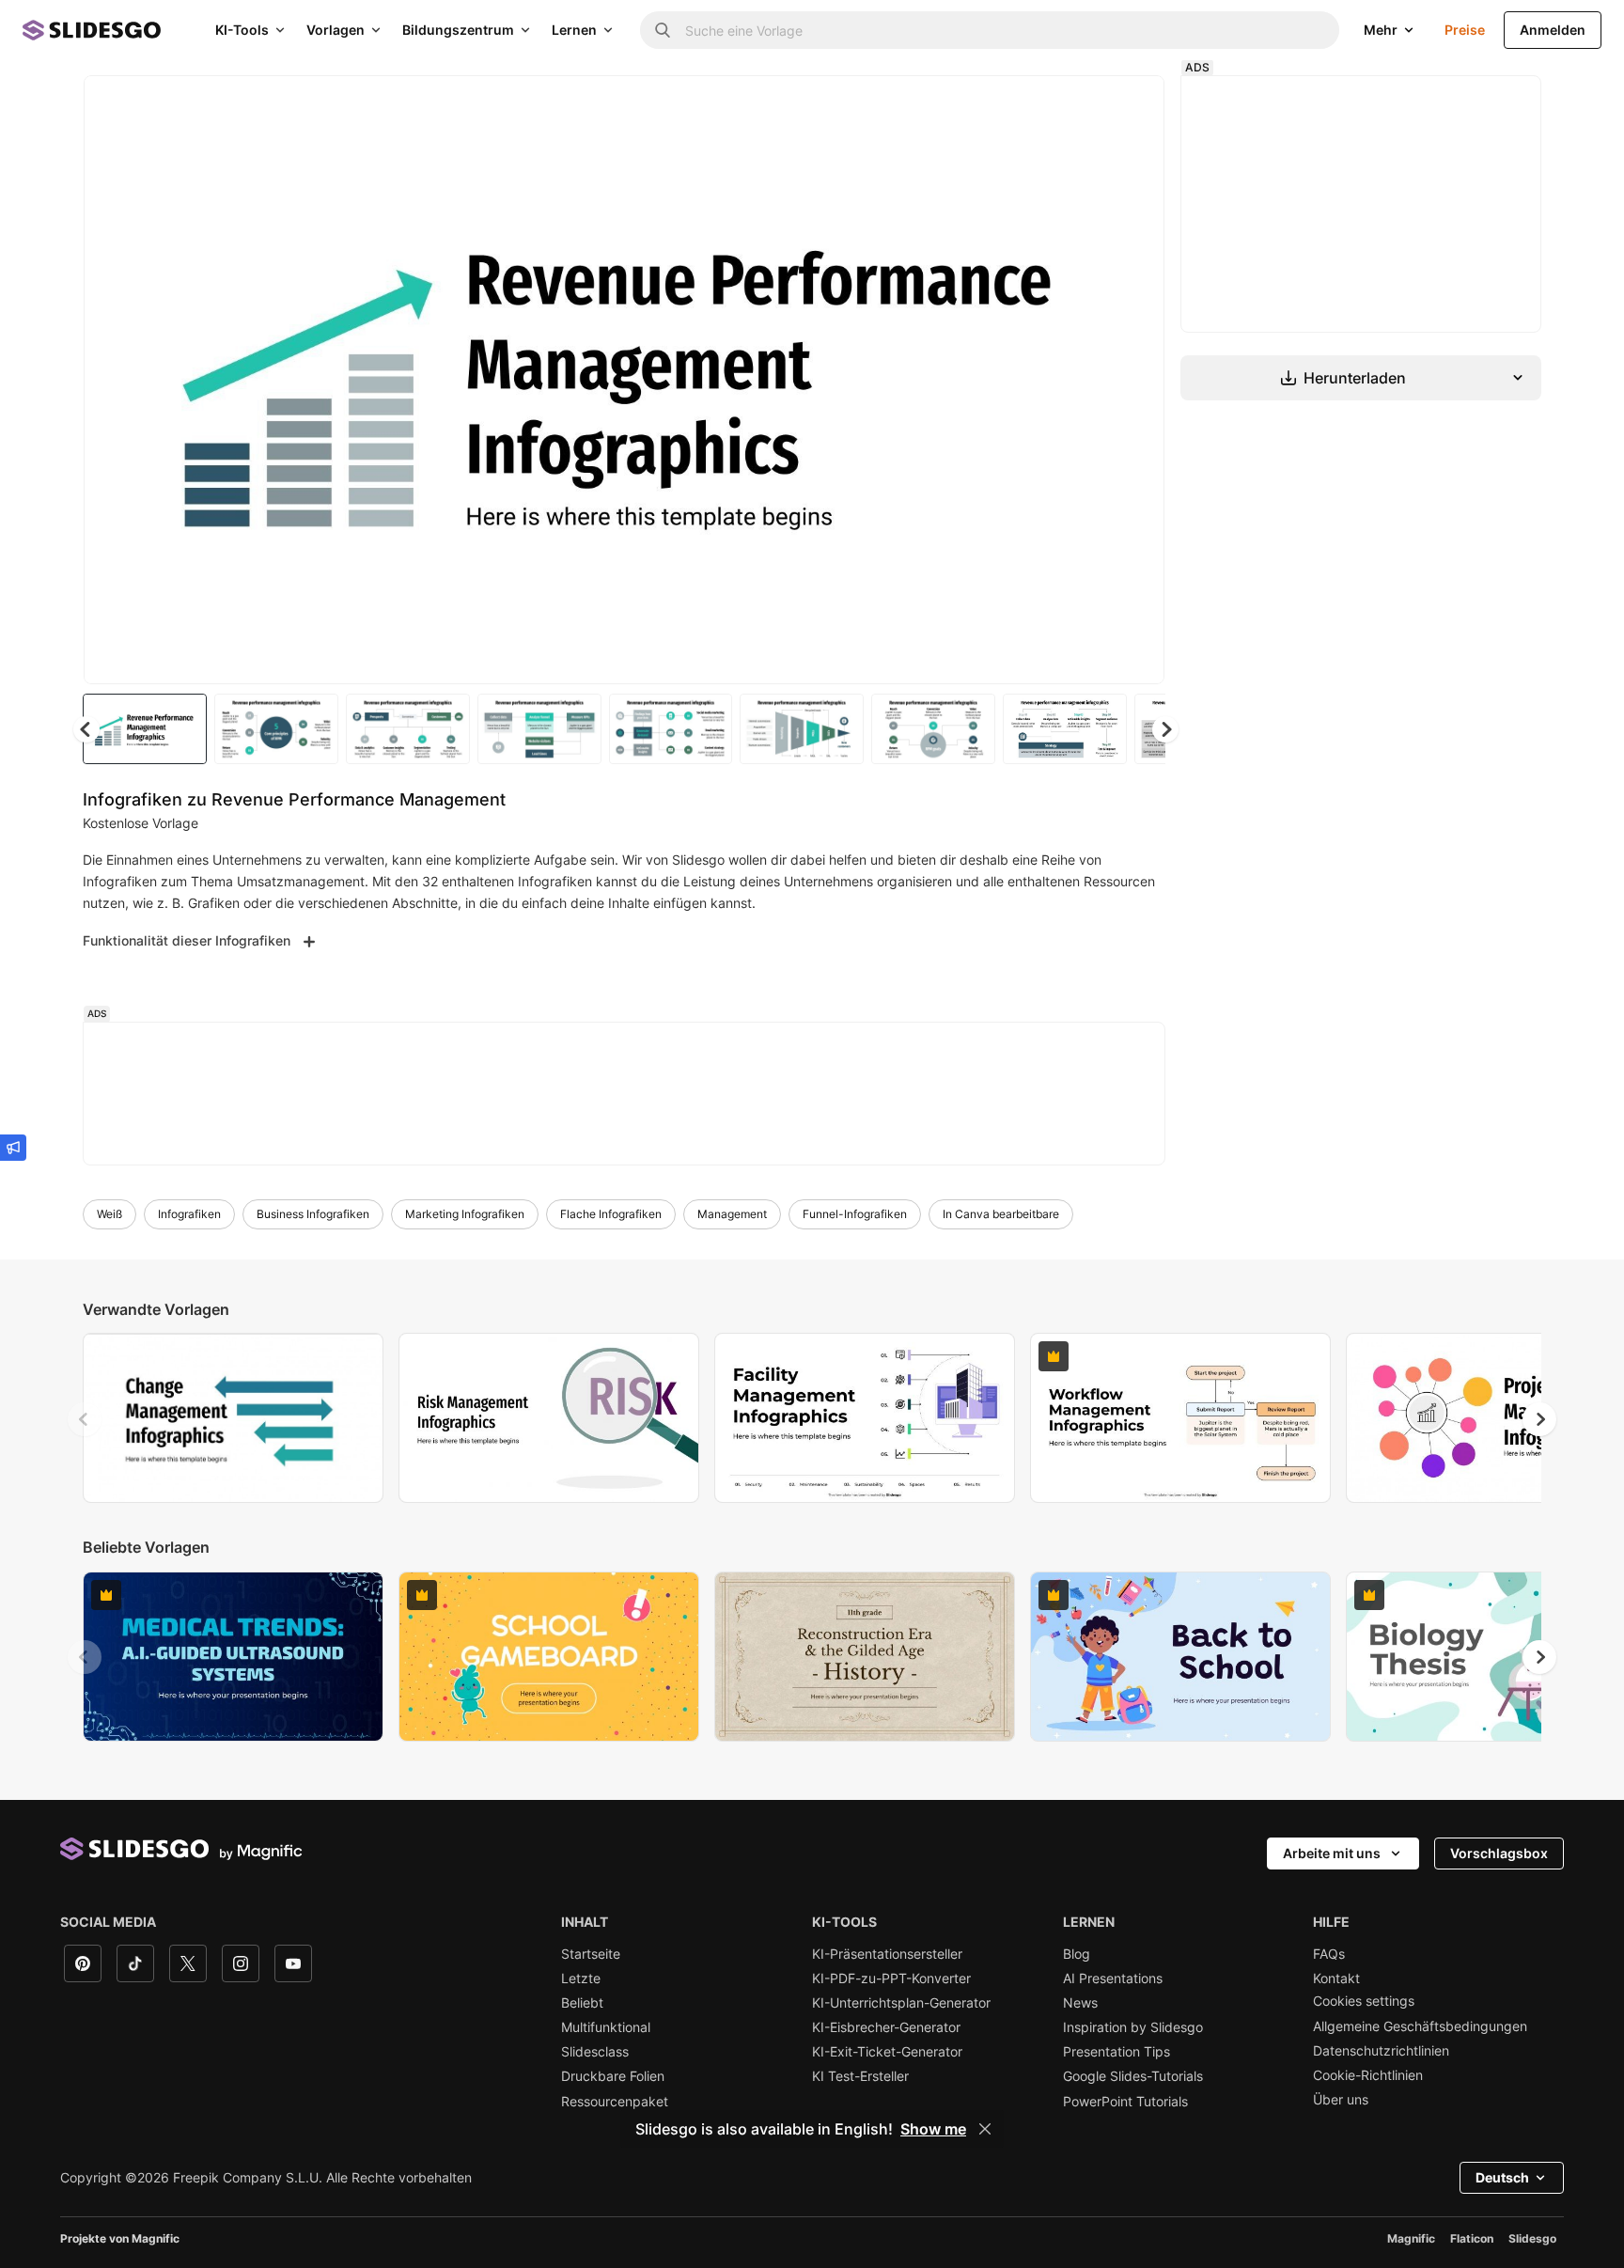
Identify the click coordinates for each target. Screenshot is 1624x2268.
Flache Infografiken (611, 1214)
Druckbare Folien (613, 2076)
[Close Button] (985, 2129)
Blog (1077, 1954)
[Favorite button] (1084, 105)
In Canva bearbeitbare (1001, 1214)
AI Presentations (1113, 1979)
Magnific (1411, 2238)
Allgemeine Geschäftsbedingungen (1420, 2026)
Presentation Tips (1116, 2052)
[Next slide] (1136, 380)
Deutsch (1502, 2177)
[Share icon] (1132, 105)
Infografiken (189, 1214)
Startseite (591, 1954)
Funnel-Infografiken (855, 1214)
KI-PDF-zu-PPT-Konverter (891, 1979)
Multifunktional (606, 2027)
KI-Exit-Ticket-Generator (887, 2052)
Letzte (581, 1979)
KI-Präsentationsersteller (887, 1954)
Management (732, 1214)
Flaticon (1472, 2238)
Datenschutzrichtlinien (1381, 2051)
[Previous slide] (85, 1419)
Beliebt (582, 2003)
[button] (1165, 729)
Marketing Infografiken (465, 1214)
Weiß (109, 1214)
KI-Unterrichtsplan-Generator (901, 2003)
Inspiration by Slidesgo (1133, 2027)
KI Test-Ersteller (860, 2076)
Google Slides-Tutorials (1133, 2076)
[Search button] (663, 30)
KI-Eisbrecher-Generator (886, 2027)
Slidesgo (1532, 2238)
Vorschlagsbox (1499, 1853)
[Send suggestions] (13, 1148)
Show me (933, 2129)
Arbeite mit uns (1332, 1853)
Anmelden (1553, 30)
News (1080, 2003)
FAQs (1329, 1954)
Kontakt (1336, 1979)
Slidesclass (595, 2052)
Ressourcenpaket (615, 2102)
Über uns (1341, 2100)
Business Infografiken (313, 1214)
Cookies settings (1364, 2001)
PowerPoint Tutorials (1125, 2102)
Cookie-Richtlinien (1368, 2075)
